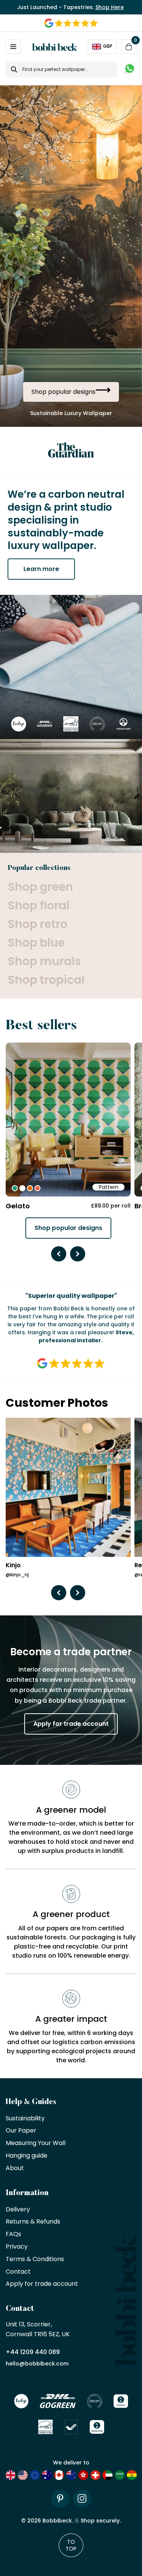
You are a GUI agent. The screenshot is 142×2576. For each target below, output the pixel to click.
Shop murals (44, 961)
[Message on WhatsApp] (130, 70)
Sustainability (25, 2119)
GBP (108, 46)
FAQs (13, 2234)
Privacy (17, 2247)
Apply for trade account (71, 1724)
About (15, 2168)
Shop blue (36, 943)
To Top (71, 2545)
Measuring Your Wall (36, 2143)
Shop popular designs (68, 1228)
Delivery (18, 2210)
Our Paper (21, 2131)
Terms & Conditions (35, 2259)
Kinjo (13, 1566)
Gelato (18, 1206)
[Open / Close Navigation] (13, 47)
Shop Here (110, 7)
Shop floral (38, 905)
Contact (18, 2272)
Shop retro (37, 924)
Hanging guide (27, 2156)
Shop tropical (46, 980)
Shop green (40, 887)
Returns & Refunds (33, 2222)
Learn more (41, 569)
